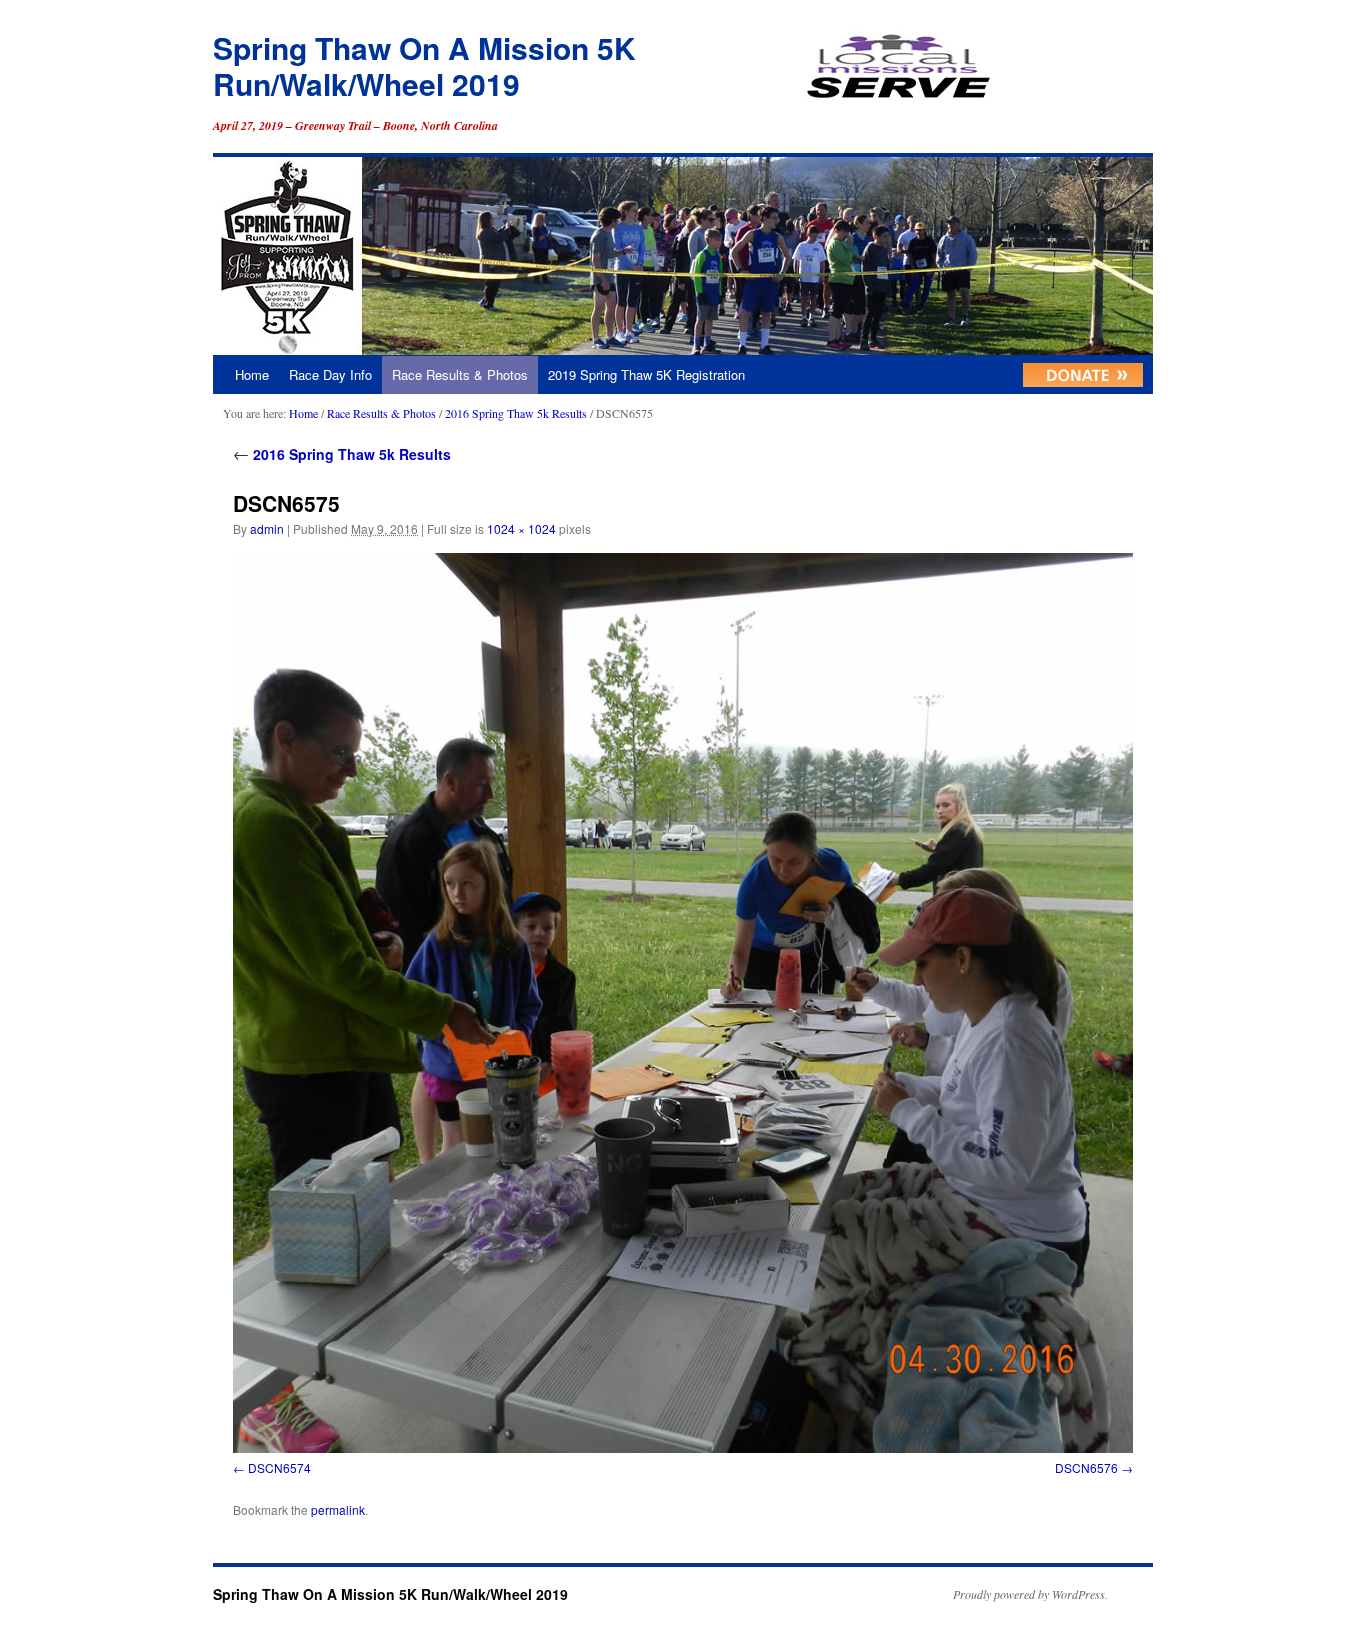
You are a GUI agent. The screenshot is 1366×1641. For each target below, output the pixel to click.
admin (267, 528)
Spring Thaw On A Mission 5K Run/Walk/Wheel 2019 (424, 65)
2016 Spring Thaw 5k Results (516, 413)
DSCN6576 (1086, 1467)
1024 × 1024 (521, 528)
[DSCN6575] (683, 1003)
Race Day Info (330, 374)
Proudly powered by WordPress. (1030, 1594)
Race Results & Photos (460, 374)
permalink (338, 1509)
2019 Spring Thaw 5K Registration (646, 374)
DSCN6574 (279, 1467)
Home (252, 374)
